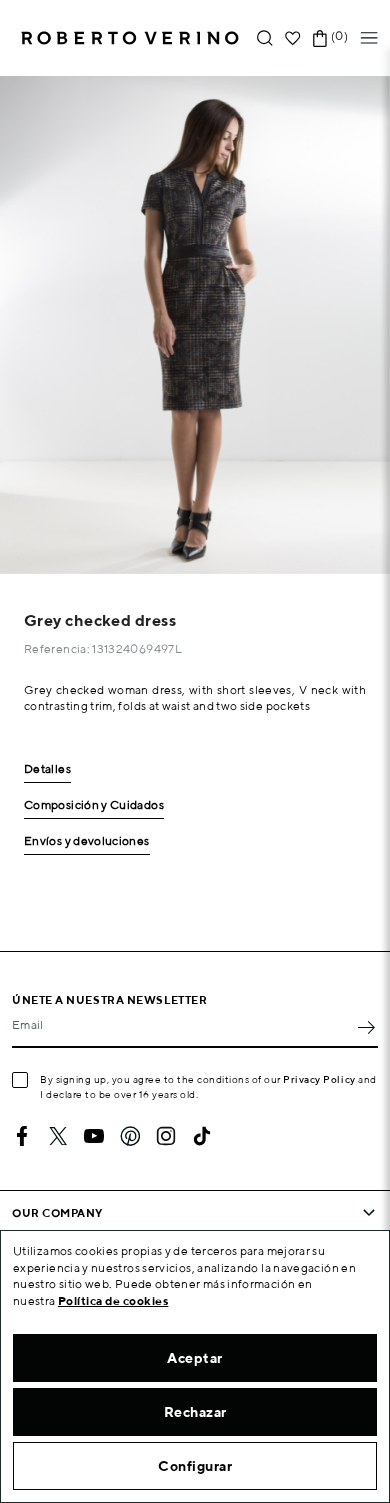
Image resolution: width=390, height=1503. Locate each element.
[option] (195, 325)
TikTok (202, 1136)
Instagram (166, 1136)
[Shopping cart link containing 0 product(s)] (320, 38)
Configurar (195, 1466)
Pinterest (130, 1136)
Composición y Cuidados (94, 805)
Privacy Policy (319, 1079)
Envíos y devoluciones (87, 841)
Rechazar (195, 1412)
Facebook (22, 1136)
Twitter (58, 1136)
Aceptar (195, 1358)
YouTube (94, 1136)
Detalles (47, 769)
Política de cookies (113, 1300)
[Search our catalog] (265, 38)
